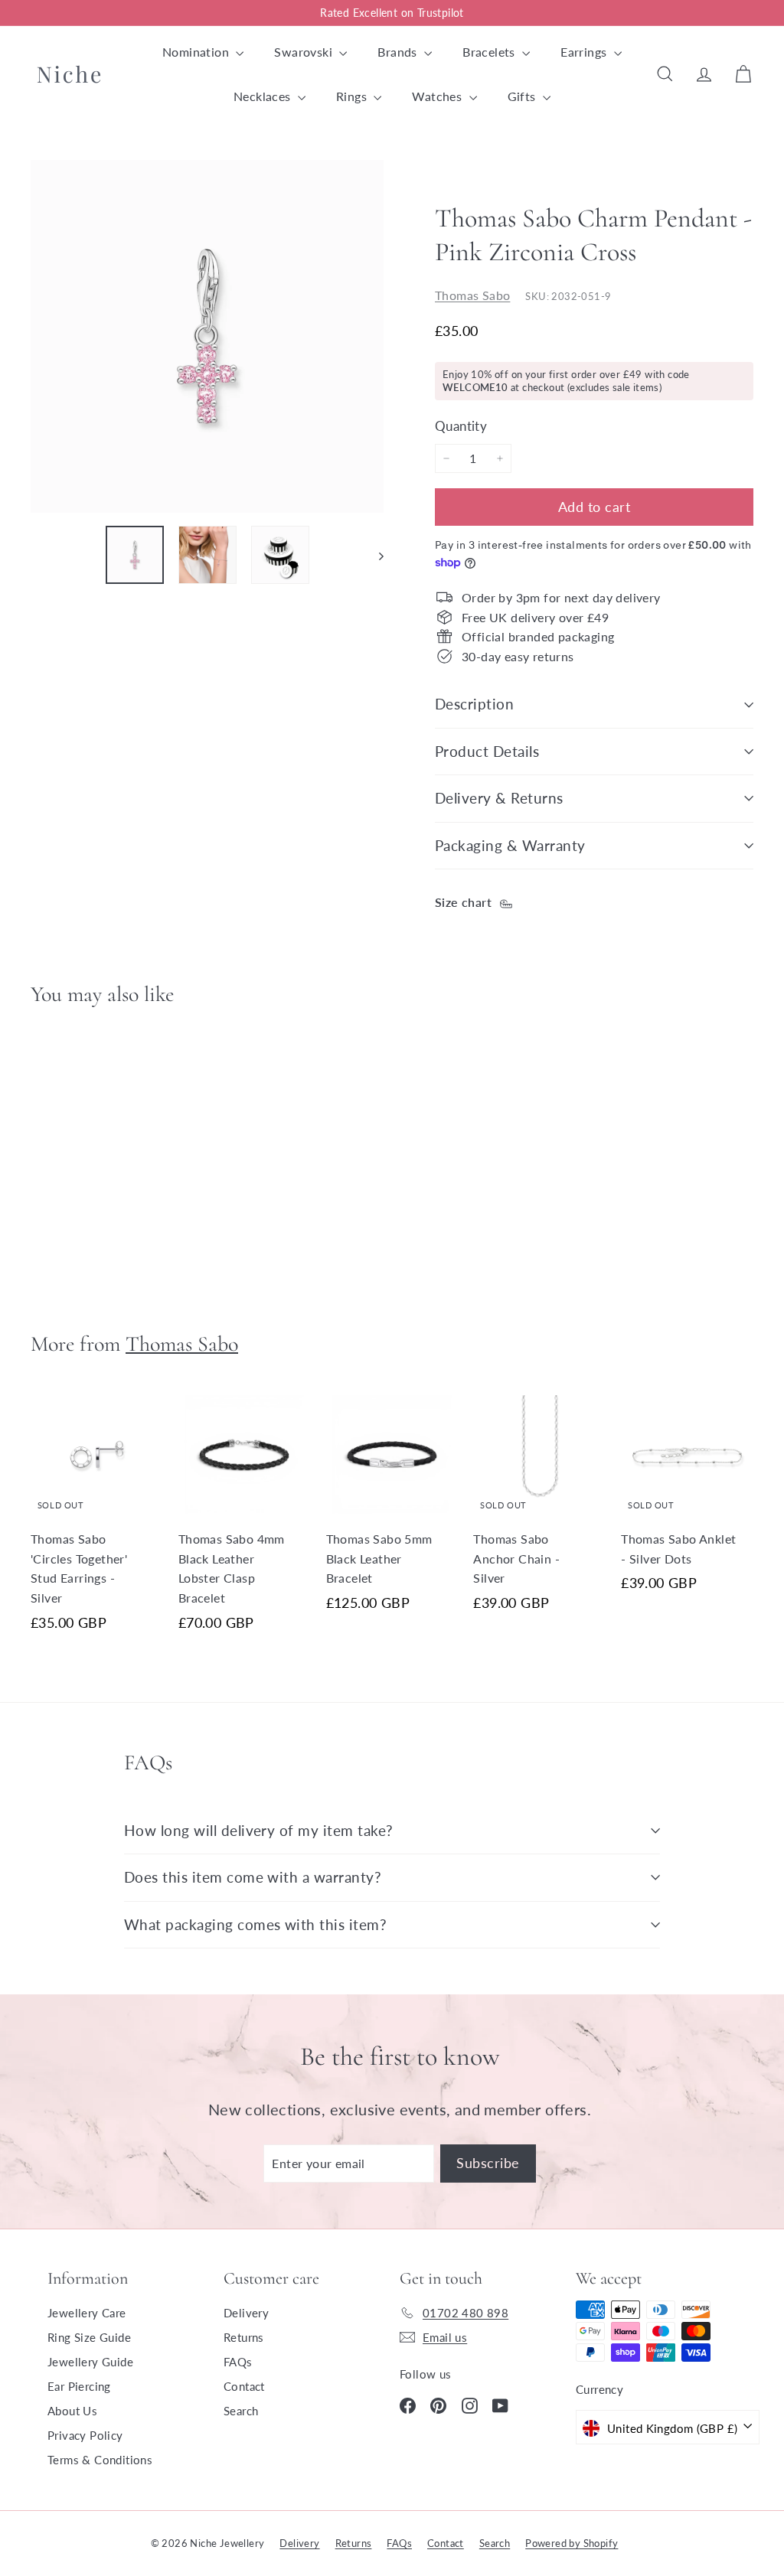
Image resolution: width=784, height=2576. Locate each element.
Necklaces (264, 96)
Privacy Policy (85, 2435)
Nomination (197, 52)
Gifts (523, 96)
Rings (353, 96)
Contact (244, 2386)
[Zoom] (207, 336)
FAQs (238, 2362)
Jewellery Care (87, 2313)
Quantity (461, 426)
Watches (438, 96)
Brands (399, 52)
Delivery (246, 2313)
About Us (72, 2411)
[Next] (374, 555)
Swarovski (305, 52)
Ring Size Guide (89, 2337)
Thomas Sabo (472, 295)
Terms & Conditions (100, 2460)
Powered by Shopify (572, 2543)
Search (241, 2411)
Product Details (487, 751)
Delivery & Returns (499, 798)
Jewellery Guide (90, 2362)
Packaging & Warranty (510, 845)
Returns (244, 2337)
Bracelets (490, 52)
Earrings (585, 52)
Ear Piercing (79, 2386)
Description (474, 704)
